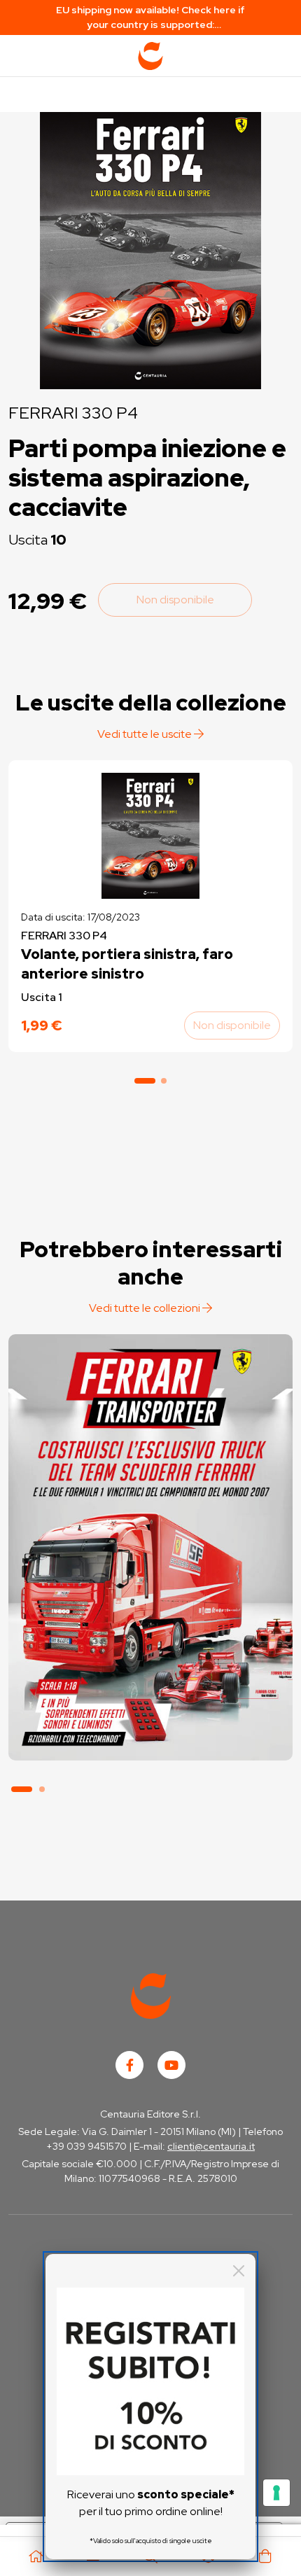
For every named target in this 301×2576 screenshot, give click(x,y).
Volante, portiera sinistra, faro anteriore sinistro (127, 964)
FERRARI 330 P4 (73, 413)
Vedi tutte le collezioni (146, 1308)
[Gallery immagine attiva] (150, 247)
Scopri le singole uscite (150, 1734)
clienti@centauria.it (211, 2146)
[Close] (239, 2271)
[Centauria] (150, 56)
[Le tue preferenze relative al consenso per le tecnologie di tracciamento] (276, 2493)
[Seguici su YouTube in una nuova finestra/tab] (171, 2065)
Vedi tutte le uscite (146, 734)
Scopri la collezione (150, 1694)
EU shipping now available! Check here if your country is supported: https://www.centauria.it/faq (150, 18)
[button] (145, 1081)
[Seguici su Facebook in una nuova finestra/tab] (129, 2065)
